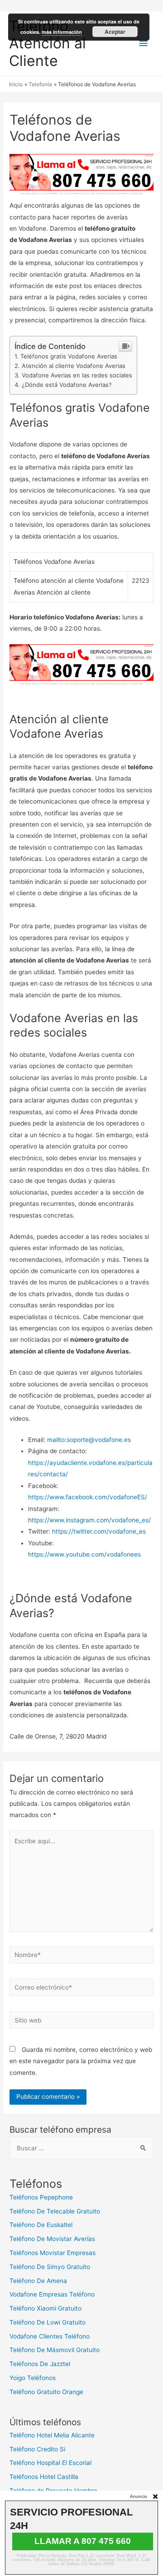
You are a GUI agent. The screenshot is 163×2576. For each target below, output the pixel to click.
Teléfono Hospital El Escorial (50, 2463)
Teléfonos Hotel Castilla (44, 2477)
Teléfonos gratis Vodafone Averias (69, 356)
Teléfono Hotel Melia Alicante (52, 2435)
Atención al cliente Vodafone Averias (74, 366)
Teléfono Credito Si (37, 2449)
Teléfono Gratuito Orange (46, 2392)
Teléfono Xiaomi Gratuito (46, 2308)
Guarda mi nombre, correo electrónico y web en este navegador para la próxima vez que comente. (81, 2061)
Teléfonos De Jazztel (40, 2364)
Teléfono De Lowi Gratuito (48, 2322)
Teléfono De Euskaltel (41, 2225)
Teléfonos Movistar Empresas (53, 2253)
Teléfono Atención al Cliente (48, 43)
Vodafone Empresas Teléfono (52, 2294)
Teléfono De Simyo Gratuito (50, 2267)
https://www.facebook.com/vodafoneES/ (88, 1497)
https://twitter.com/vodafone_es (99, 1531)
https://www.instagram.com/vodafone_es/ (89, 1520)
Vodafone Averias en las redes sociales (77, 375)
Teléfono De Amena (38, 2281)
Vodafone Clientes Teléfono (50, 2336)
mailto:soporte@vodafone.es (89, 1440)
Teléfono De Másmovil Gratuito (55, 2350)
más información (62, 32)
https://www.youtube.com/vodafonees (84, 1554)
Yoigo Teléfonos (33, 2378)
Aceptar (115, 32)
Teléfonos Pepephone (41, 2197)
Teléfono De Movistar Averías (52, 2239)
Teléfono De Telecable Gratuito (55, 2211)
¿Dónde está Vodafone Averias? (67, 385)
